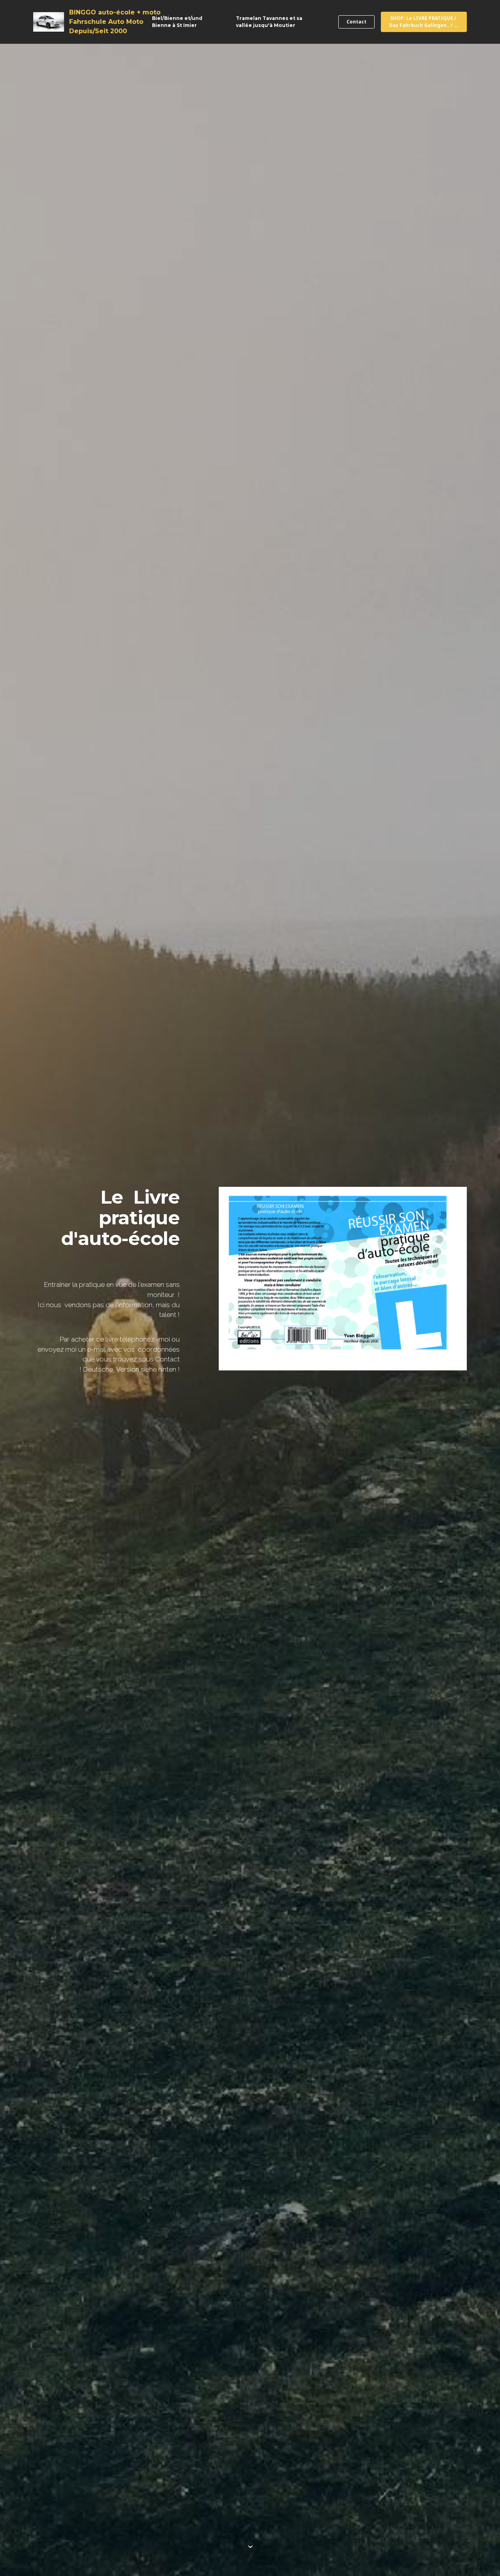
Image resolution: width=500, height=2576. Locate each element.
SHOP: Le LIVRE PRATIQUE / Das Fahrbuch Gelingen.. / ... (424, 22)
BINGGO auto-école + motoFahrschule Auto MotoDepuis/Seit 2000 (115, 22)
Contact (356, 22)
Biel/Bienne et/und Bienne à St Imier (177, 22)
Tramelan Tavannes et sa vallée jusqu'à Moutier (269, 22)
